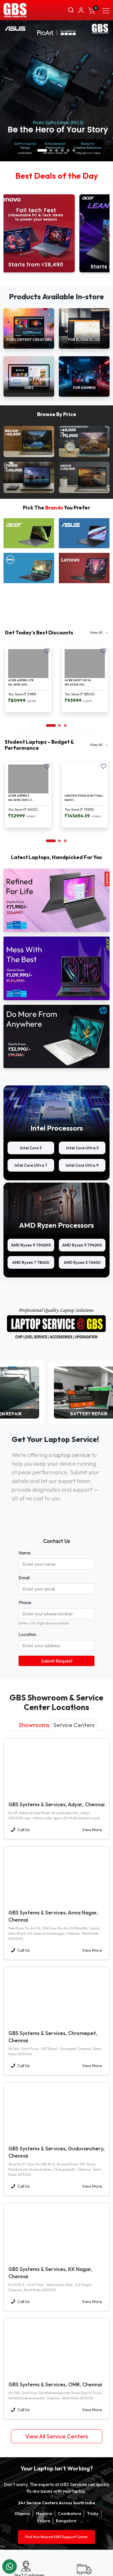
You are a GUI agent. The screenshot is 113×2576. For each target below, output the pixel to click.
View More (92, 1830)
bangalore (66, 2521)
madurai (44, 2514)
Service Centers (74, 1725)
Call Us (24, 1830)
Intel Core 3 (31, 1148)
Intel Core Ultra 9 (82, 1165)
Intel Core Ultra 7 (31, 1165)
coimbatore (70, 2514)
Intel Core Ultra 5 (82, 1148)
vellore (43, 2521)
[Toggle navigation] (106, 10)
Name (25, 1553)
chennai (22, 2514)
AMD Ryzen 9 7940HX (31, 1245)
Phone (25, 1602)
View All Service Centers (57, 2436)
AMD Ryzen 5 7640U (82, 1262)
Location (27, 1634)
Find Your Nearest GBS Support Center (57, 2537)
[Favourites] (47, 651)
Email (24, 1578)
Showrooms (34, 1725)
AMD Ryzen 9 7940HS (82, 1245)
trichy (93, 2514)
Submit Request (57, 1661)
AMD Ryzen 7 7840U (31, 1262)
